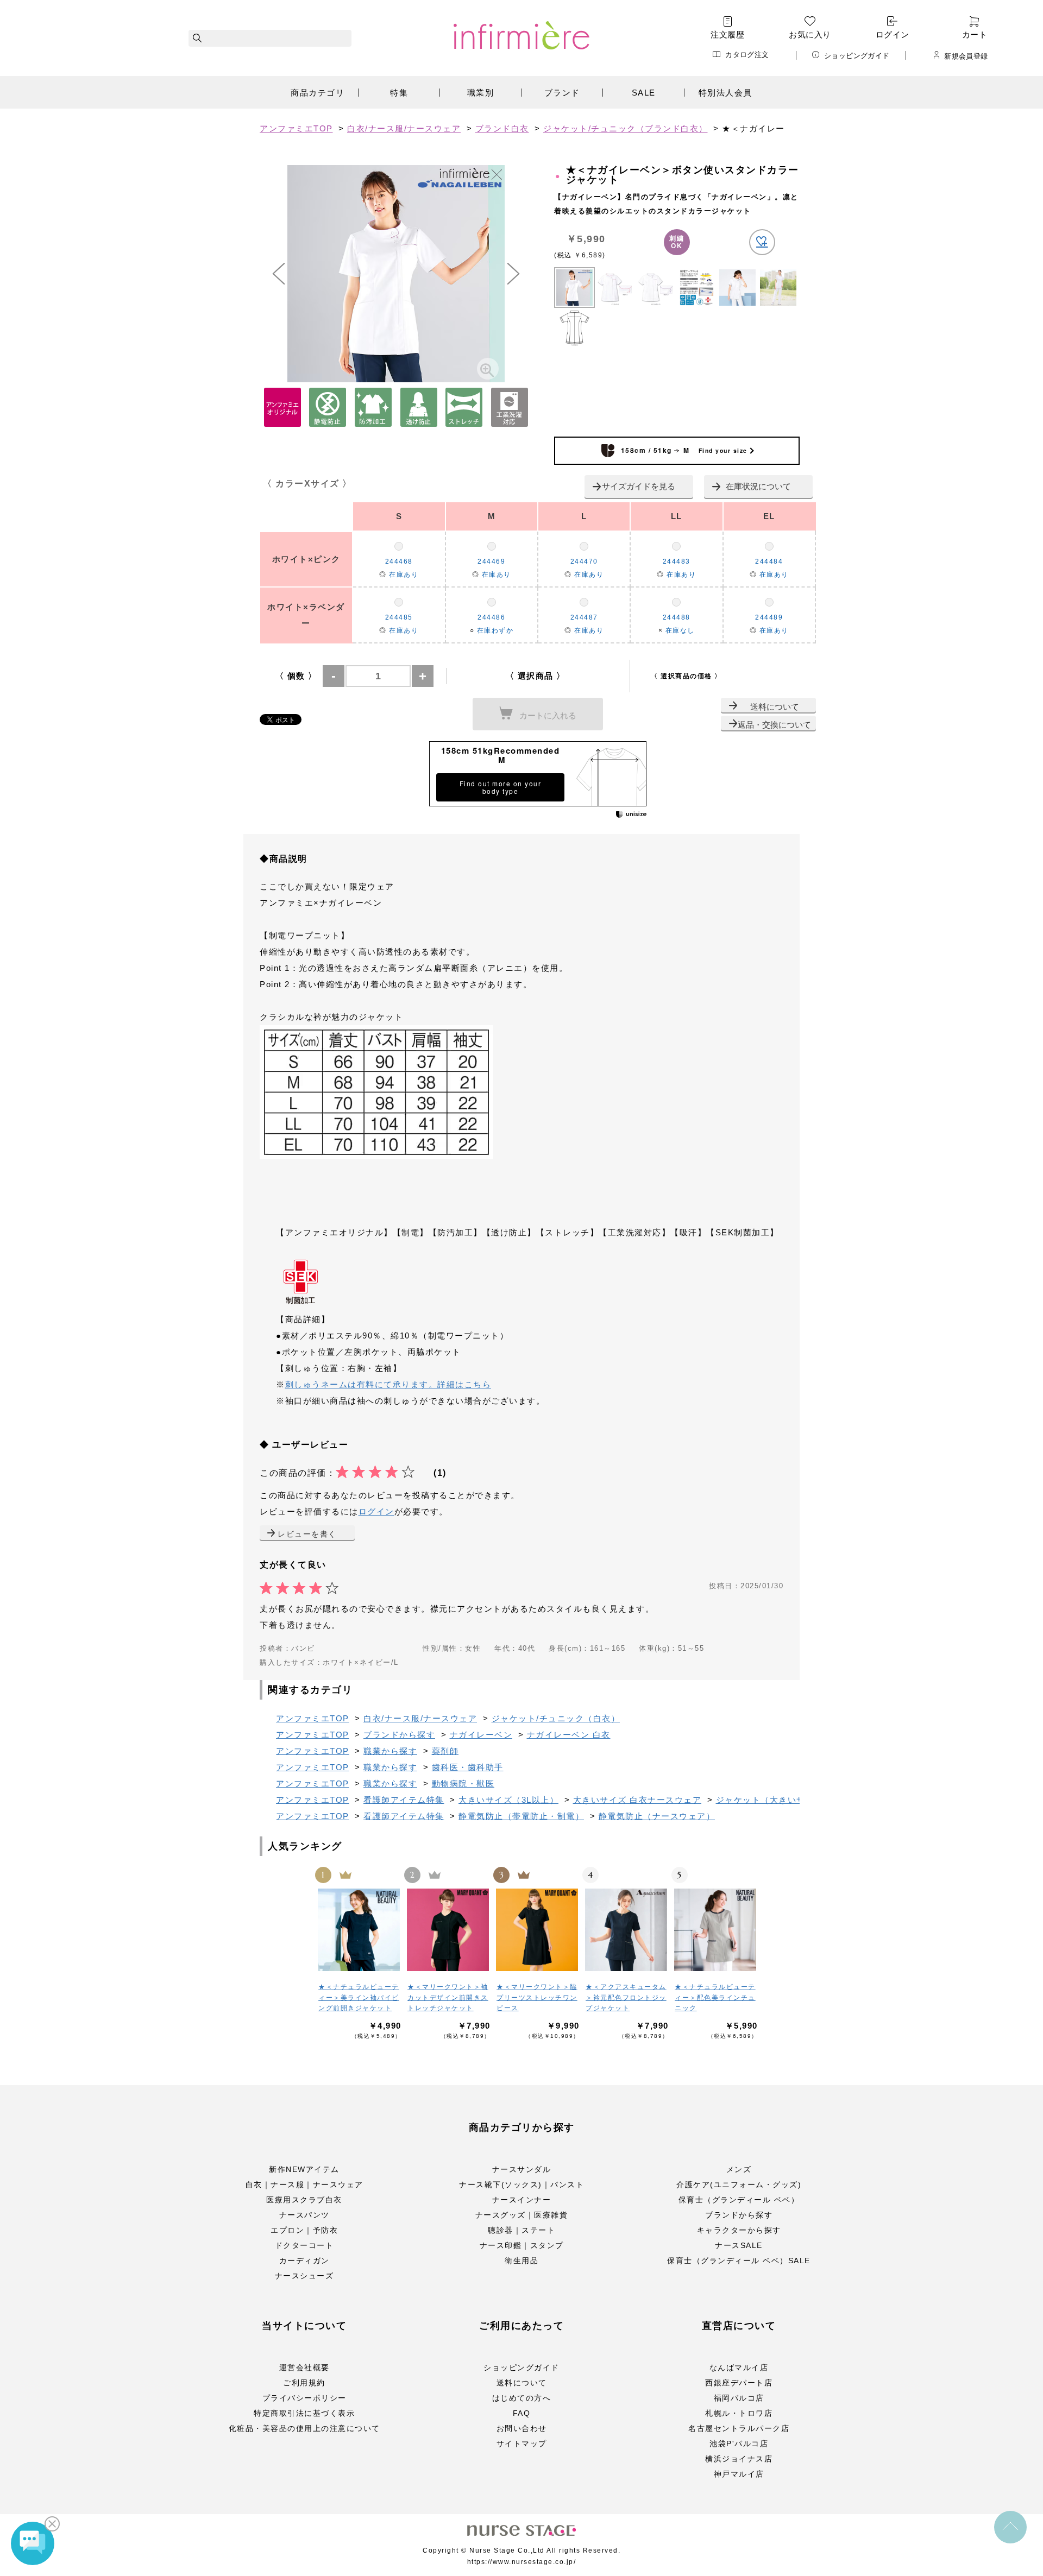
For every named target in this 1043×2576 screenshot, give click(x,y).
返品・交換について (774, 725)
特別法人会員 (725, 93)
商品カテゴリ (318, 93)
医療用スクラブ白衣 (304, 2200)
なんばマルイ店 (739, 2367)
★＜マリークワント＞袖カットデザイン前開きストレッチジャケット (448, 1997)
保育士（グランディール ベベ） (739, 2200)
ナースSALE (739, 2245)
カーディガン (304, 2261)
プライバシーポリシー (304, 2398)
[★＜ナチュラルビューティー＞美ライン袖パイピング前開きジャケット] (360, 1930)
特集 (399, 93)
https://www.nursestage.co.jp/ (522, 2562)
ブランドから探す (739, 2215)
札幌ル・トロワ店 (739, 2413)
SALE (644, 93)
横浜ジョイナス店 (739, 2459)
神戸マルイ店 (739, 2474)
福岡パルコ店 (739, 2398)
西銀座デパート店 (739, 2383)
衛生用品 (521, 2261)
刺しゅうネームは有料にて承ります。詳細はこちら (388, 1384)
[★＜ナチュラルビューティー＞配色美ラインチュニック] (716, 1930)
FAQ (522, 2413)
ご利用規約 (304, 2383)
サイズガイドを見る (639, 486)
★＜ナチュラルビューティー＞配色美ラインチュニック (715, 1997)
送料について (775, 707)
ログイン (893, 34)
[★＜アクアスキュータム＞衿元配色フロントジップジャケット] (627, 1930)
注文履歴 (727, 34)
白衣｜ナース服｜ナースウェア (304, 2184)
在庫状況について (758, 486)
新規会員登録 (966, 56)
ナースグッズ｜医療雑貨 (522, 2215)
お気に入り (810, 34)
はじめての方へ (522, 2398)
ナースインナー (522, 2200)
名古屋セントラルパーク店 (739, 2428)
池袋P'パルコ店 (739, 2444)
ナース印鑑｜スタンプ (522, 2245)
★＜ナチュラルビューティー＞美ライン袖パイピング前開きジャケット (359, 1997)
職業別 (481, 93)
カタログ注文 (747, 55)
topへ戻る (1010, 2527)
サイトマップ (522, 2444)
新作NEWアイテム (304, 2169)
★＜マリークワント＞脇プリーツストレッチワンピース (537, 1997)
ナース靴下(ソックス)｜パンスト (521, 2184)
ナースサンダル (522, 2169)
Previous (279, 274)
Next (513, 274)
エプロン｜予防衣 (304, 2230)
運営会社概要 (304, 2367)
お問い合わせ (522, 2428)
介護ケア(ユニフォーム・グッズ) (739, 2184)
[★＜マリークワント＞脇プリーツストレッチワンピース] (538, 1930)
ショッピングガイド (857, 55)
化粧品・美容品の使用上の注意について (304, 2428)
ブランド (562, 93)
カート (975, 34)
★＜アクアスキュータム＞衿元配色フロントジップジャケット (626, 1997)
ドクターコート (304, 2245)
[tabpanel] (396, 274)
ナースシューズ (304, 2276)
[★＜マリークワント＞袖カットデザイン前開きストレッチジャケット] (449, 1930)
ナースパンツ (304, 2215)
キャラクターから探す (739, 2230)
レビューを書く (307, 1534)
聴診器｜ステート (521, 2230)
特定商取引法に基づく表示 (304, 2413)
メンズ (739, 2169)
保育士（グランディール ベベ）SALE (739, 2261)
